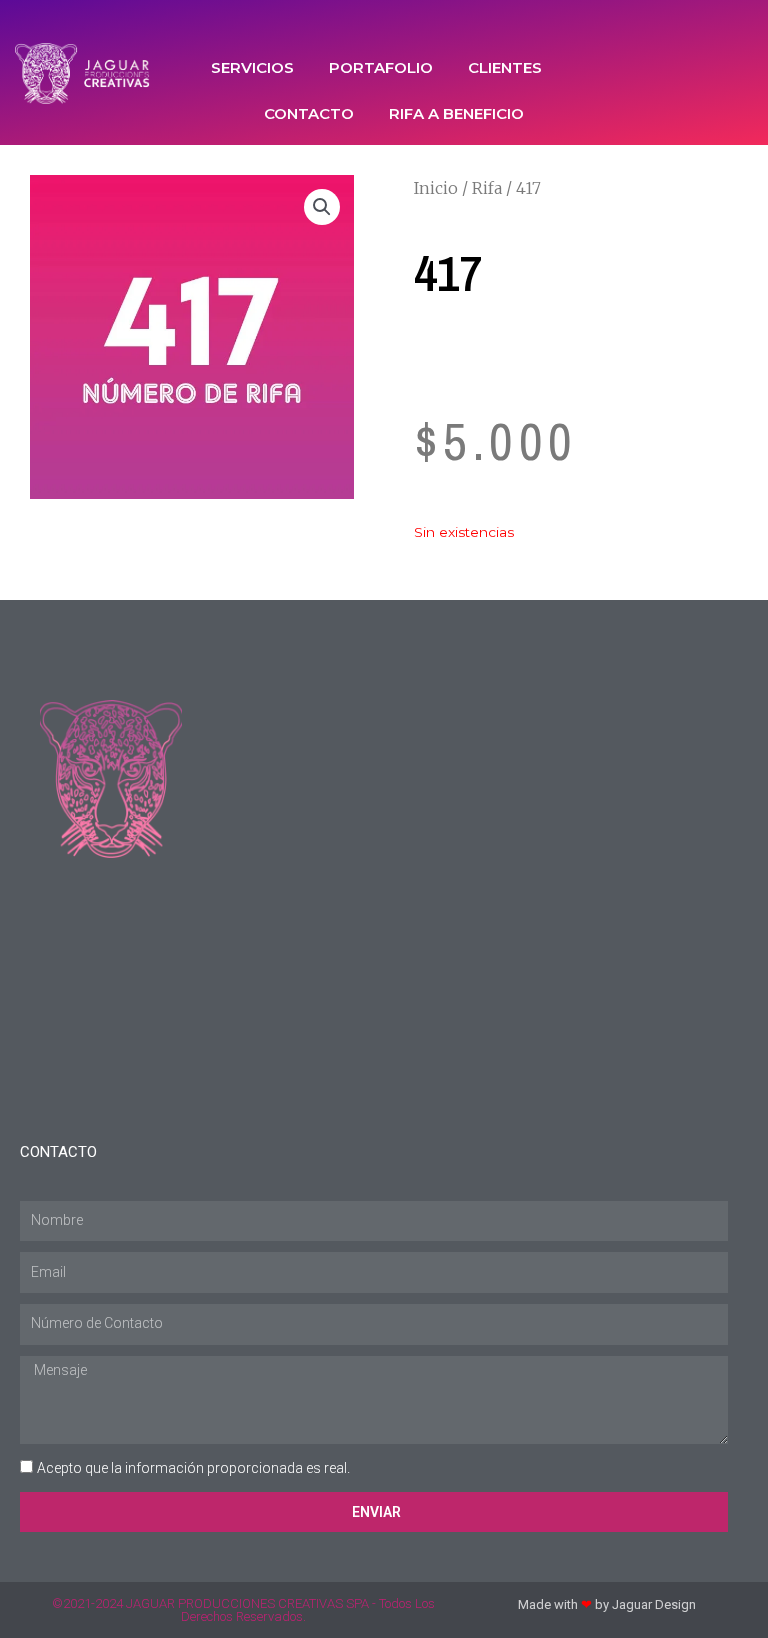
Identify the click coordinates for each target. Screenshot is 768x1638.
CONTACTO (309, 113)
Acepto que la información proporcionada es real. (193, 1468)
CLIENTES (505, 67)
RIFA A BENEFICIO (456, 113)
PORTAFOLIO (381, 67)
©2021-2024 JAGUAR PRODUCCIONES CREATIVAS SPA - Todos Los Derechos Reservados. (243, 1610)
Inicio (436, 188)
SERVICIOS (252, 67)
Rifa (487, 188)
